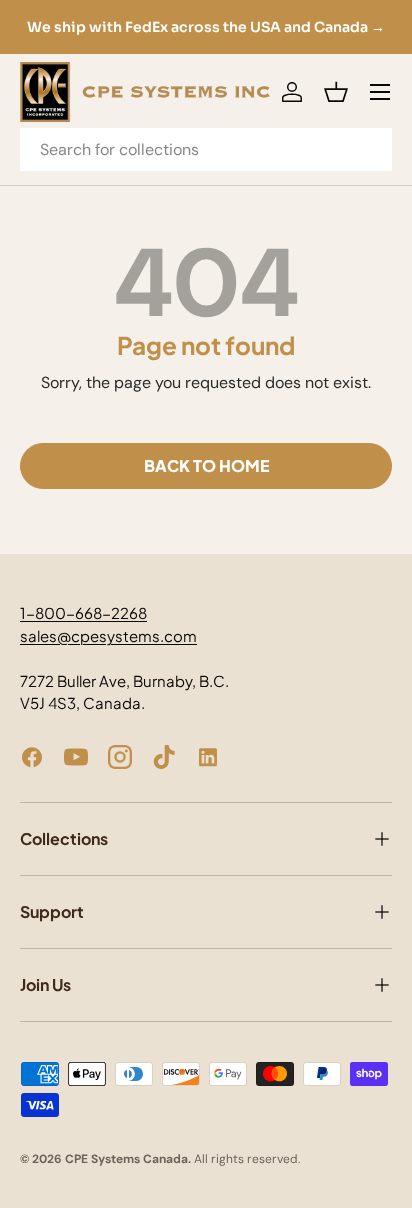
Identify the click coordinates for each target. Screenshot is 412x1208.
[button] (336, 92)
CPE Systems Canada (126, 1159)
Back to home (206, 465)
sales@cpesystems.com (108, 635)
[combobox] (206, 149)
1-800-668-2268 (83, 612)
